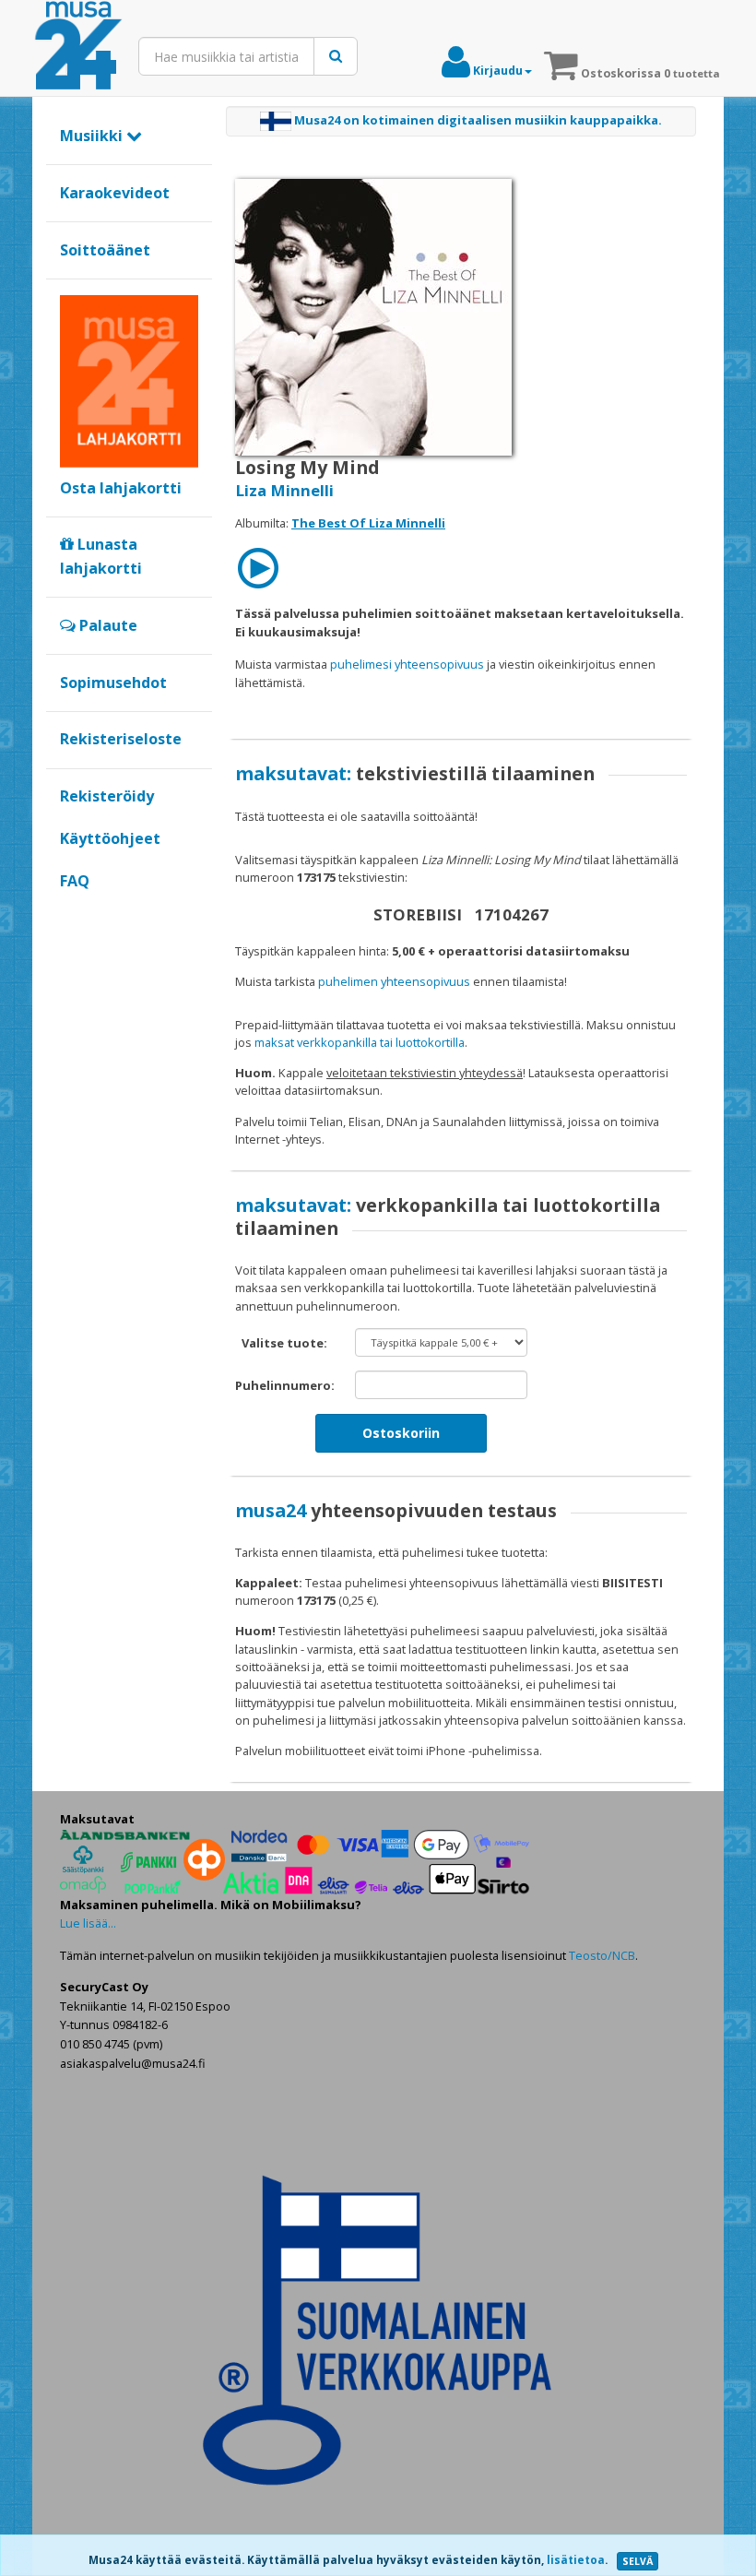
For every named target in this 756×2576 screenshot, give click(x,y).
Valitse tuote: (284, 1343)
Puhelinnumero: (285, 1385)
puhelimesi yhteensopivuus (407, 664)
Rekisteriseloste (121, 739)
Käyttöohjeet (110, 838)
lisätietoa (576, 2560)
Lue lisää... (88, 1923)
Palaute (106, 625)
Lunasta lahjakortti (101, 556)
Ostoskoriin (401, 1433)
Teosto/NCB (602, 1955)
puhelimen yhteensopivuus (394, 981)
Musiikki (93, 136)
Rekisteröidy (107, 796)
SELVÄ (638, 2561)
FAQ (75, 881)
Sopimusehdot (113, 683)
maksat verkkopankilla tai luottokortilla (360, 1042)
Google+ (70, 912)
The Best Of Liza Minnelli (368, 523)
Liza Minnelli (284, 490)
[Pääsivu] (78, 46)
